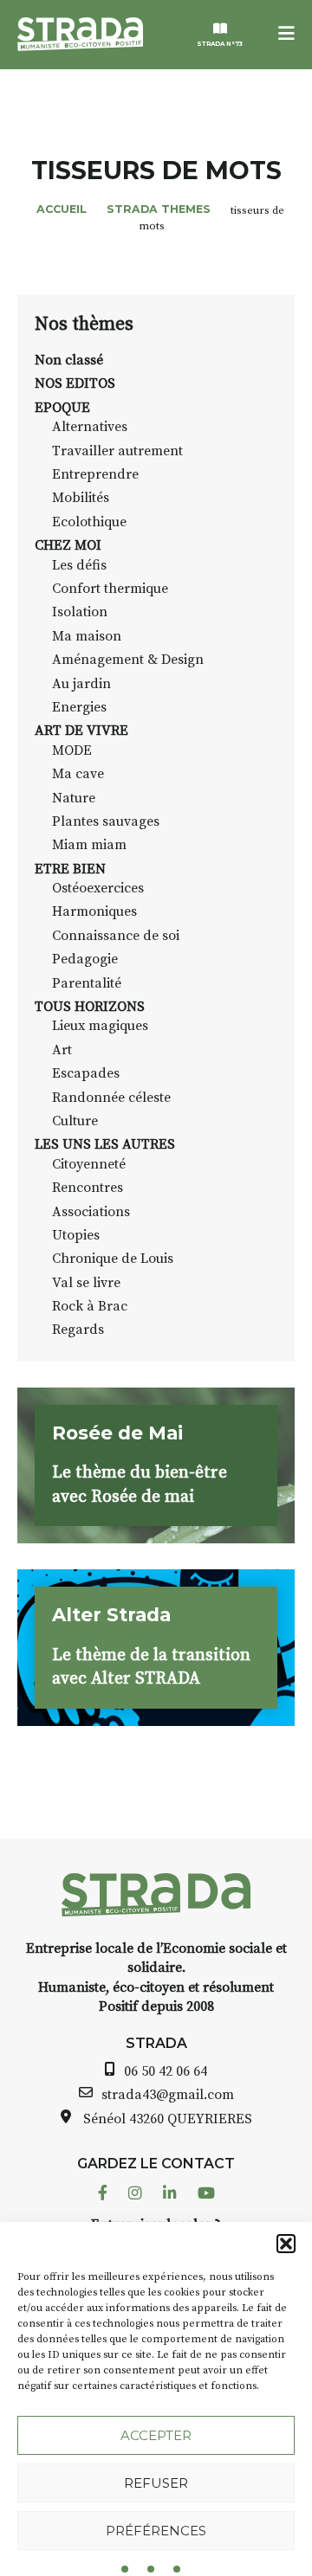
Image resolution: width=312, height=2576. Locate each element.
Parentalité (87, 983)
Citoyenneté (89, 1164)
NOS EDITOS (75, 383)
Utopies (76, 1235)
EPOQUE (62, 408)
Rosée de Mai (117, 1433)
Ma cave (78, 774)
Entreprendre (95, 474)
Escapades (86, 1073)
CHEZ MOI (68, 545)
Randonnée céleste (111, 1098)
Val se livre (86, 1283)
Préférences (156, 2531)
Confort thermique (110, 589)
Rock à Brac (90, 1306)
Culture (75, 1121)
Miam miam (89, 845)
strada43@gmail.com (168, 2095)
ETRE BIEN (70, 869)
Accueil (62, 209)
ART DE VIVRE (81, 731)
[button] (286, 2244)
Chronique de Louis (113, 1259)
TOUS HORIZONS (90, 1007)
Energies (79, 707)
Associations (91, 1212)
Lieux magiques (100, 1026)
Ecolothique (89, 522)
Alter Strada (111, 1614)
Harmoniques (94, 911)
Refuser (156, 2483)
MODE (72, 750)
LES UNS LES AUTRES (105, 1144)
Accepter (156, 2435)
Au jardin (81, 684)
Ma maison (87, 636)
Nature (74, 798)
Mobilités (81, 498)
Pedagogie (85, 959)
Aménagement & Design (128, 660)
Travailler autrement (117, 451)
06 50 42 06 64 (166, 2071)
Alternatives (90, 427)
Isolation (80, 612)
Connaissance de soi (116, 936)
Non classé (69, 360)
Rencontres (88, 1188)
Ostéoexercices (98, 888)
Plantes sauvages (106, 821)
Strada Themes (159, 209)
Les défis (79, 565)
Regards (78, 1330)
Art (62, 1050)
